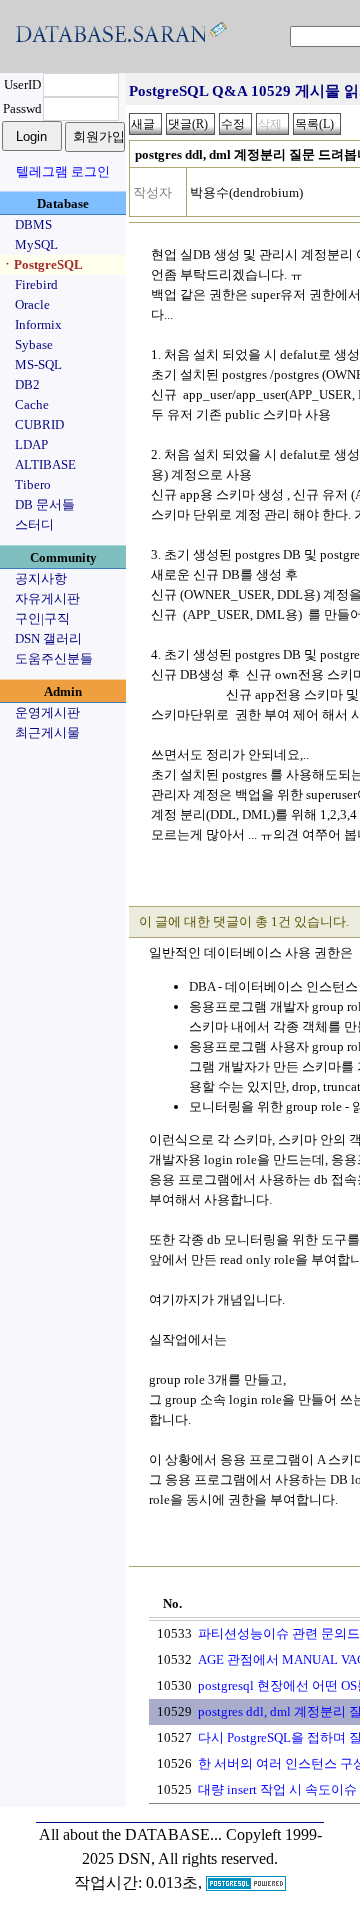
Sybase (34, 344)
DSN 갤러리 (48, 638)
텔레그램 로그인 (63, 171)
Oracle (32, 304)
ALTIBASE (45, 464)
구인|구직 (42, 618)
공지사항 (41, 578)
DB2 (27, 384)
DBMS (33, 224)
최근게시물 (47, 732)
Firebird (36, 284)
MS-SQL (38, 364)
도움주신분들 (54, 658)
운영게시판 (47, 712)
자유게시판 (47, 598)
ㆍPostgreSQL (42, 264)
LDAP (31, 444)
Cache (32, 404)
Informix (38, 324)
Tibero (33, 484)
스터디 (34, 524)
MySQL (36, 244)
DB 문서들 (45, 504)
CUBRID (39, 424)
